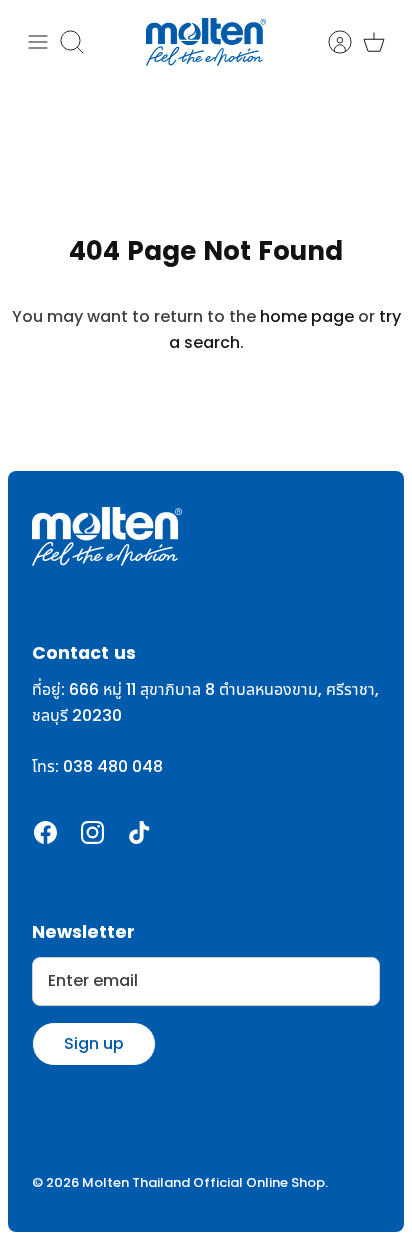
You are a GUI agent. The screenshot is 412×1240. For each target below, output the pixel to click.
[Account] (330, 42)
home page (307, 317)
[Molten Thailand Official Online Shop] (206, 42)
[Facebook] (45, 832)
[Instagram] (92, 832)
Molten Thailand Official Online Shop (203, 1183)
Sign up (94, 1043)
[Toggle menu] (38, 42)
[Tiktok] (139, 832)
